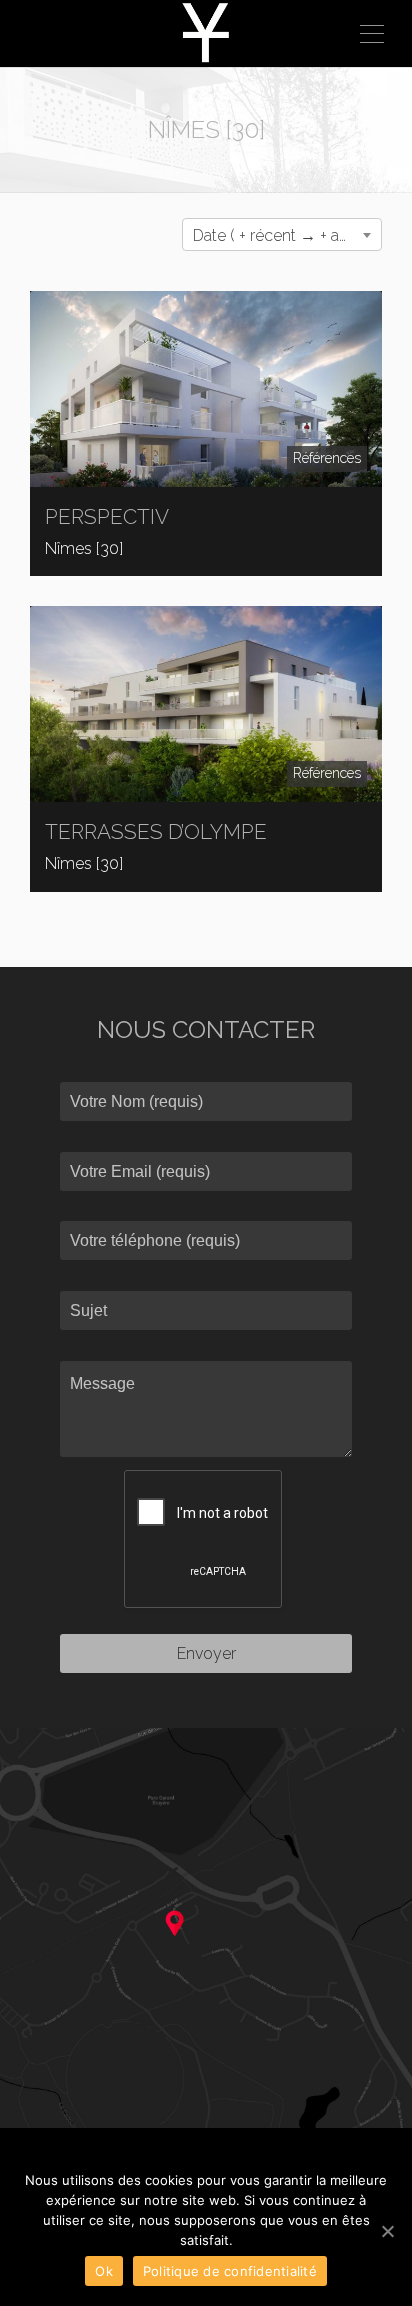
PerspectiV (107, 516)
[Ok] (387, 2231)
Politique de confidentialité (230, 2271)
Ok (104, 2271)
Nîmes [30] (84, 548)
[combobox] (282, 234)
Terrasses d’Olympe (156, 831)
